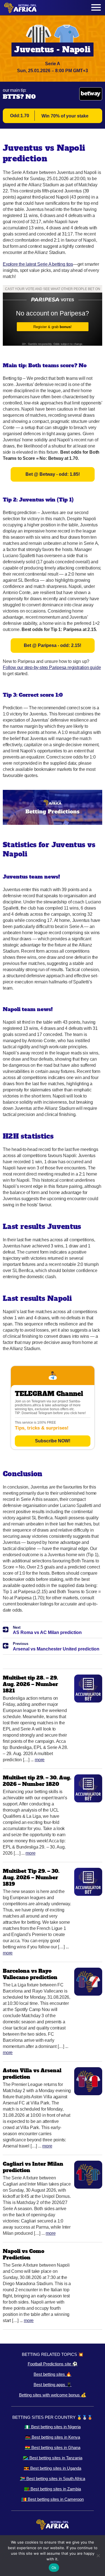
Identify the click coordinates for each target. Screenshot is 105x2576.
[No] (98, 2556)
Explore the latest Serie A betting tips (38, 264)
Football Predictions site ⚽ (53, 2364)
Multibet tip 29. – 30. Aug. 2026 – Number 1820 (37, 1781)
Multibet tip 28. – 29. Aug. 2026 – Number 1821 (30, 1684)
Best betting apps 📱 (53, 2385)
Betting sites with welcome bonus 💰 (53, 2395)
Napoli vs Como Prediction (24, 2254)
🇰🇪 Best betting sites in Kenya (53, 2437)
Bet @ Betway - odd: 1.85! (53, 474)
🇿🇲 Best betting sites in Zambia (53, 2489)
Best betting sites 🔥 (53, 2374)
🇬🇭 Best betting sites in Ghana (53, 2447)
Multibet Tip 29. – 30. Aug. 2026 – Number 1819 (31, 1877)
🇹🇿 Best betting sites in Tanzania (53, 2458)
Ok (54, 2568)
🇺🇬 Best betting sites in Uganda (53, 2468)
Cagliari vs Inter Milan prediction (33, 2167)
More (40, 1760)
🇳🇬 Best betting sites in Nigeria (53, 2427)
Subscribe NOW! (53, 1441)
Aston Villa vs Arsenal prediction (32, 2074)
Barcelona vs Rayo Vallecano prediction (30, 1974)
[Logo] (20, 8)
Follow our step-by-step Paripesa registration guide (52, 667)
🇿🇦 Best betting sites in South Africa (53, 2479)
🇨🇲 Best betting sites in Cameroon (53, 2499)
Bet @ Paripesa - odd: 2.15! (53, 645)
